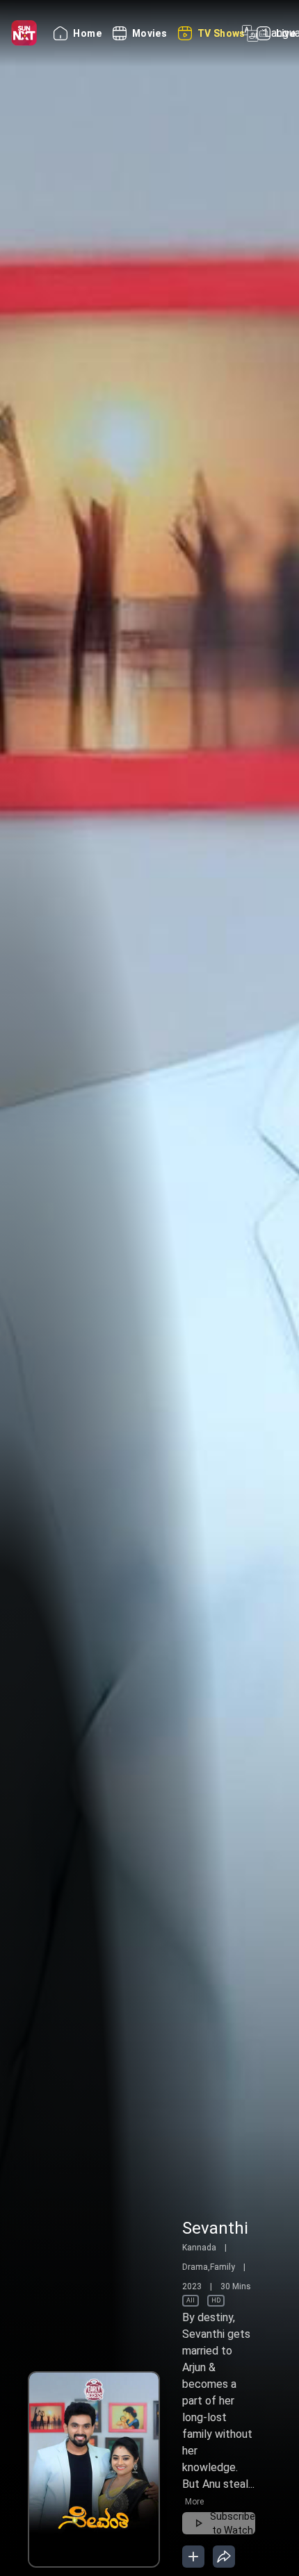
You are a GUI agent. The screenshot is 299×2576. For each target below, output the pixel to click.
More (224, 2502)
